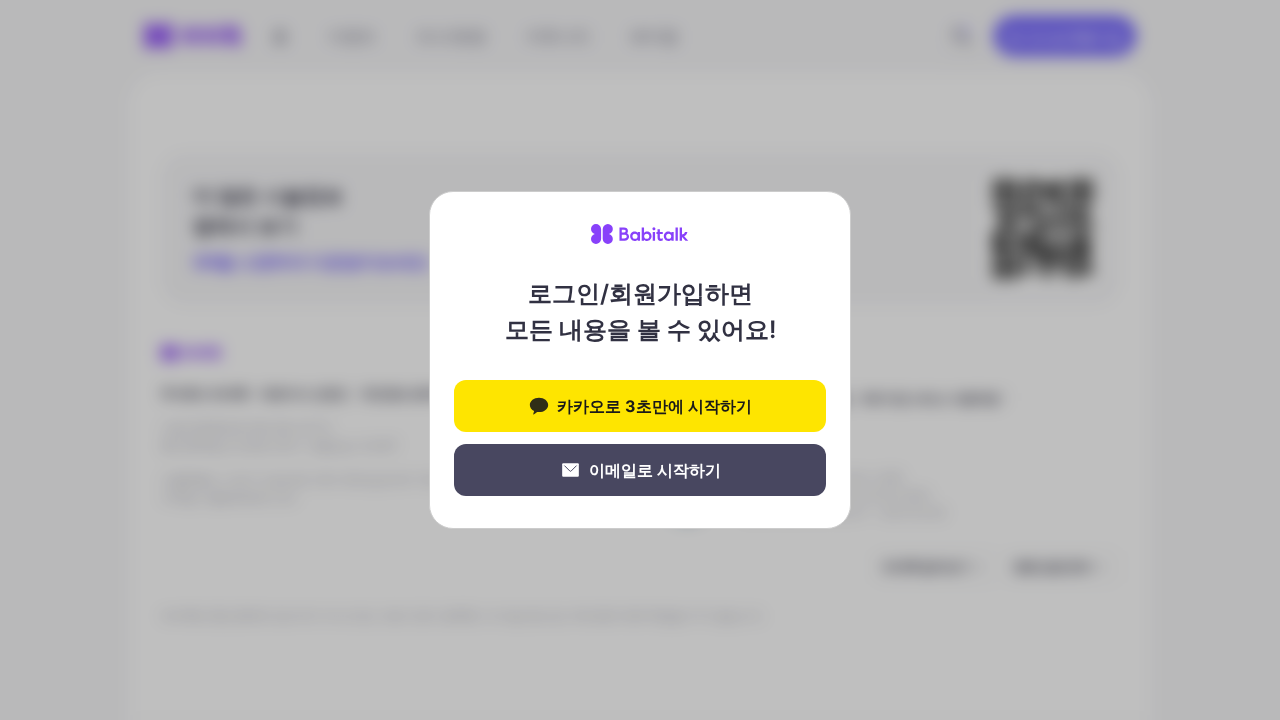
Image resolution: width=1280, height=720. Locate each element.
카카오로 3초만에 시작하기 (654, 406)
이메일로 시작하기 (655, 470)
